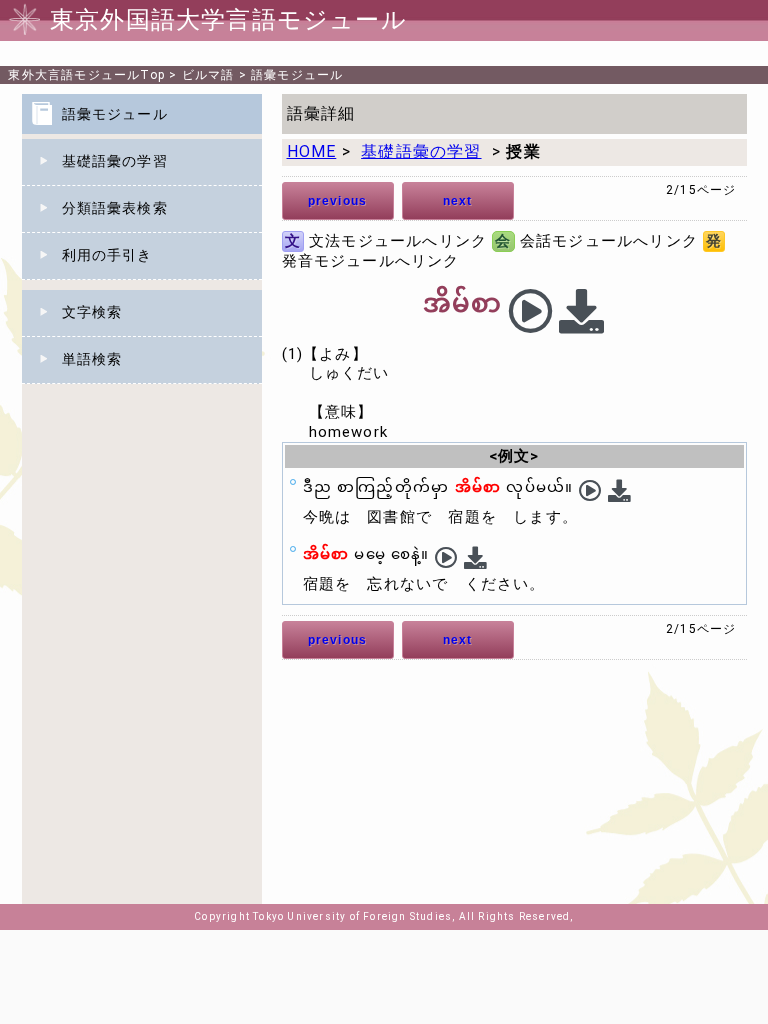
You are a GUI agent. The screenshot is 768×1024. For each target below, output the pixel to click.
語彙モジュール (297, 75)
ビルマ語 (208, 75)
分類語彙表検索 (115, 208)
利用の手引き (107, 255)
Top (86, 75)
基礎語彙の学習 (115, 161)
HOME (312, 151)
